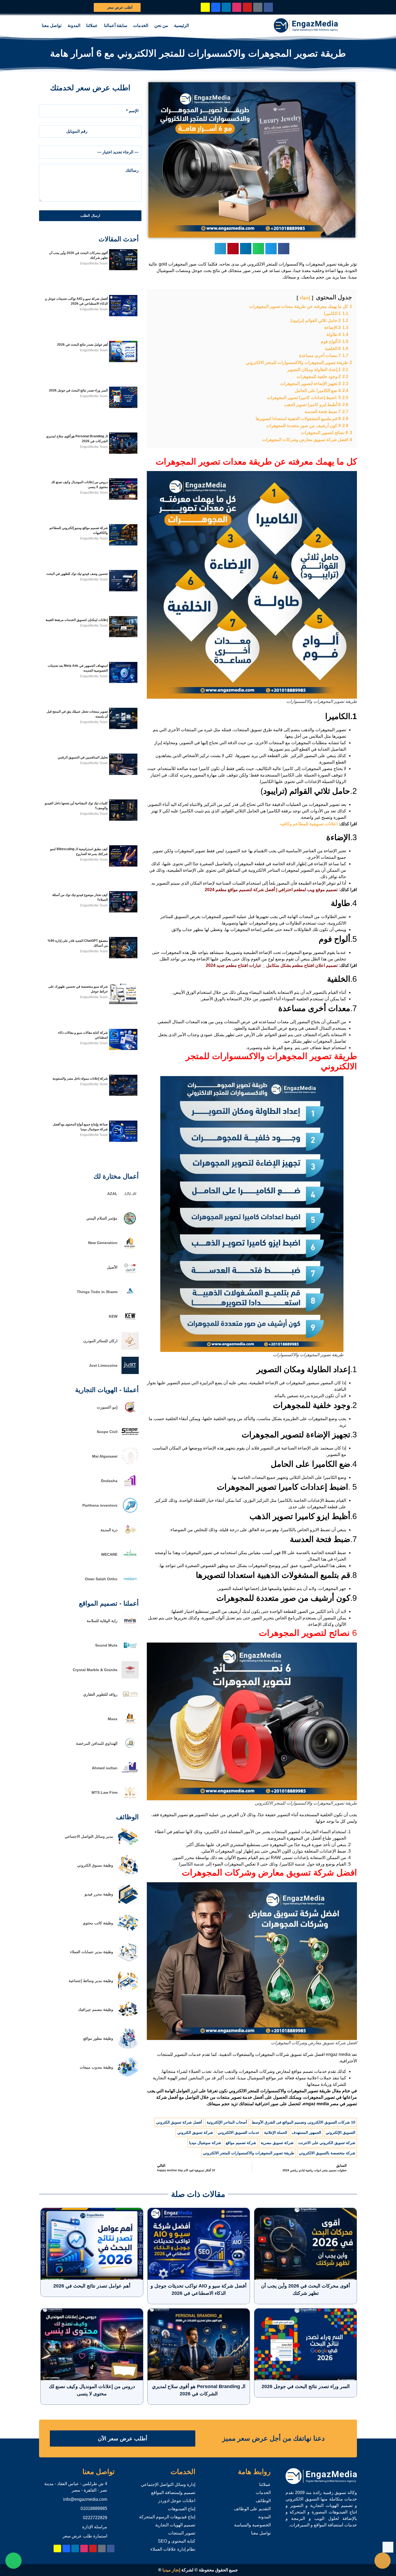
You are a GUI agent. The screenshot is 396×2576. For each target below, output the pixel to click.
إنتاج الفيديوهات (182, 2509)
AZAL (112, 1194)
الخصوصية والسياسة (252, 2525)
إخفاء (305, 298)
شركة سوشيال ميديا (205, 2143)
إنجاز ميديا (171, 2570)
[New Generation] (130, 1250)
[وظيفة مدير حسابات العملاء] (128, 1961)
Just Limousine (103, 1365)
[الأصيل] (130, 1274)
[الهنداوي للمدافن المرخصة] (130, 1751)
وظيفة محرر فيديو (99, 1894)
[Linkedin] (226, 7)
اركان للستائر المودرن (100, 1341)
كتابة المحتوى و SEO (177, 2541)
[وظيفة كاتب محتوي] (128, 1932)
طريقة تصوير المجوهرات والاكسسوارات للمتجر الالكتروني (249, 2153)
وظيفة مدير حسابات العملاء (92, 1952)
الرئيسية (181, 25)
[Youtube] (247, 7)
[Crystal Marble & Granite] (130, 1677)
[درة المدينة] (130, 1537)
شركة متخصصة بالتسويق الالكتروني (327, 2153)
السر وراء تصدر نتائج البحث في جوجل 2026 (78, 390)
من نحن (161, 25)
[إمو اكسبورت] (130, 1414)
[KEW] (130, 1323)
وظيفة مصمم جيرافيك (96, 2010)
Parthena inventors (100, 1505)
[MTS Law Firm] (130, 1800)
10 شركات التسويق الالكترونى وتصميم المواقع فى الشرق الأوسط (303, 2122)
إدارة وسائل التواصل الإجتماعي (168, 2484)
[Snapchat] (205, 7)
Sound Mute (106, 1645)
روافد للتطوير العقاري (100, 1694)
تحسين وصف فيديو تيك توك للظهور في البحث (77, 574)
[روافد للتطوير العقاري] (130, 1701)
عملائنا (92, 25)
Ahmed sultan (105, 1768)
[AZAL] (130, 1201)
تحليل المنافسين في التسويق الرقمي (83, 757)
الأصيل (112, 1267)
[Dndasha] (130, 1488)
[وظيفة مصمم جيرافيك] (128, 2019)
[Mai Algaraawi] (130, 1463)
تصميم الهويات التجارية (175, 2525)
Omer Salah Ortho (101, 1579)
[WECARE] (130, 1562)
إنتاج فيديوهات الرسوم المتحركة (167, 2517)
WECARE (109, 1554)
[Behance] (216, 7)
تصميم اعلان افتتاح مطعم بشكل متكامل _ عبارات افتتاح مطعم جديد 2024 (272, 965)
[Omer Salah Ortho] (130, 1586)
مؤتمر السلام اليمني (102, 1218)
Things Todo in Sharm (97, 1292)
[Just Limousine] (130, 1373)
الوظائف (263, 2501)
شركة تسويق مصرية (277, 2143)
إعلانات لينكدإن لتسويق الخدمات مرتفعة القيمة (77, 620)
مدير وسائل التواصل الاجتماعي (89, 1836)
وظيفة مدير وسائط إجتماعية (91, 1981)
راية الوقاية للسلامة (102, 1621)
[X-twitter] (258, 7)
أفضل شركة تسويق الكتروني (179, 2122)
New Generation (103, 1243)
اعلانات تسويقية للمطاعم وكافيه (309, 824)
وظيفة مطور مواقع (98, 2038)
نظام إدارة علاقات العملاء (173, 2549)
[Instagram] (237, 7)
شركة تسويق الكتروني (195, 2132)
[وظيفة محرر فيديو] (128, 1903)
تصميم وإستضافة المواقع (173, 2493)
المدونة (74, 25)
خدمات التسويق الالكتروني (239, 2132)
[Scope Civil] (130, 1439)
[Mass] (130, 1726)
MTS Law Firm (105, 1792)
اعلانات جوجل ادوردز (177, 2501)
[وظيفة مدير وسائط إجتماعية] (128, 1990)
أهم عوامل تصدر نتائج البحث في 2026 (82, 345)
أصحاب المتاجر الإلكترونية (227, 2122)
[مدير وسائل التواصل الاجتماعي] (128, 1846)
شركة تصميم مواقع (241, 2143)
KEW (113, 1316)
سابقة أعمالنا (116, 25)
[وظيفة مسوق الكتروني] (128, 1875)
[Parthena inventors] (130, 1512)
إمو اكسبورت (107, 1407)
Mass (113, 1719)
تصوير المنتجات (182, 2533)
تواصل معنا (52, 25)
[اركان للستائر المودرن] (130, 1348)
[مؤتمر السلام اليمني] (130, 1225)
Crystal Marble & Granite (95, 1670)
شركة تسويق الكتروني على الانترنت (327, 2143)
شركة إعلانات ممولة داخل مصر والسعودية (80, 1079)
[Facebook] (268, 7)
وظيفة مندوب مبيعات (96, 2067)
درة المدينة (109, 1530)
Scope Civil (107, 1432)
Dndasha (109, 1481)
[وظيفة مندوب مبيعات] (128, 2077)
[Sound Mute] (130, 1652)
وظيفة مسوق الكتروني (95, 1865)
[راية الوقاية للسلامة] (130, 1628)
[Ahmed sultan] (130, 1775)
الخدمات (141, 25)
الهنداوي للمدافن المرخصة (97, 1743)
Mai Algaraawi (105, 1456)
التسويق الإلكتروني (341, 2132)
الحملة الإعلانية (276, 2132)
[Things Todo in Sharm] (130, 1299)
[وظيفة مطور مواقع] (128, 2048)
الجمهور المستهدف (306, 2132)
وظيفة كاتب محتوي (98, 1923)
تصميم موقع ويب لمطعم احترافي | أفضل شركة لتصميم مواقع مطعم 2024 (271, 890)
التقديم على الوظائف (252, 2509)
